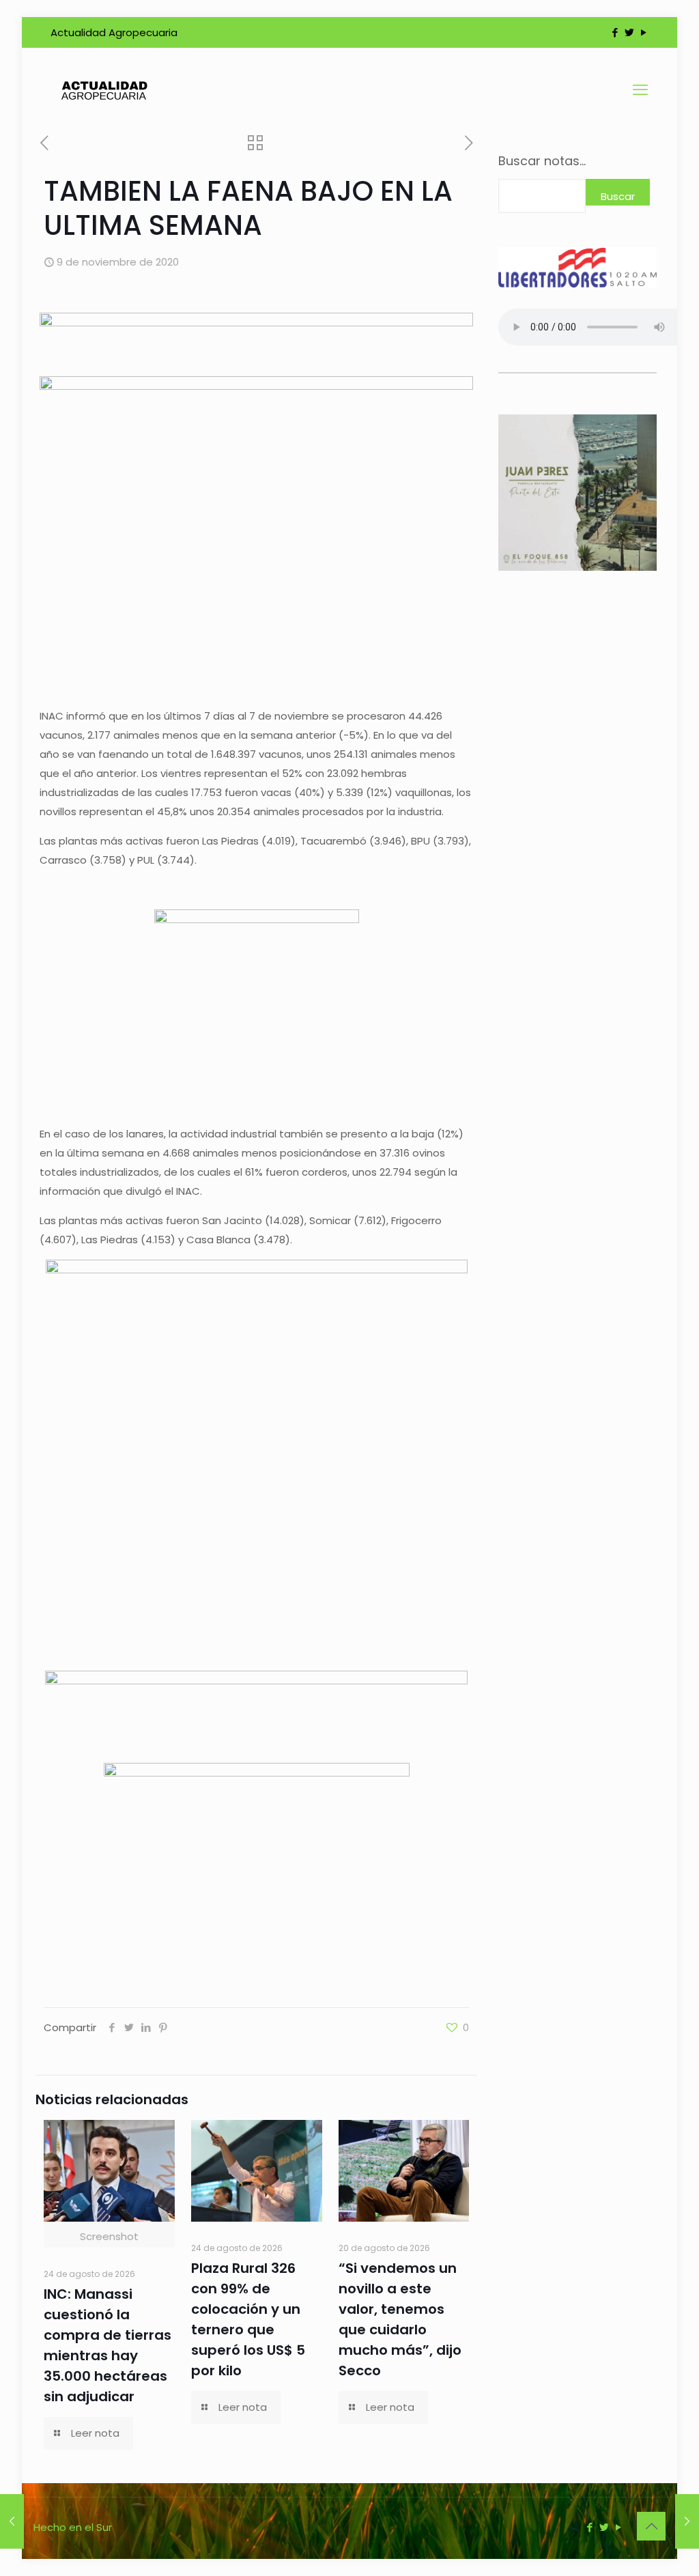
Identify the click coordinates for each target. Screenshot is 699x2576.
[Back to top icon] (651, 2526)
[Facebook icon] (615, 32)
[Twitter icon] (629, 32)
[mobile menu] (640, 90)
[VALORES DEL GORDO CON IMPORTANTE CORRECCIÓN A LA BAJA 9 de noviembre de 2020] (12, 2521)
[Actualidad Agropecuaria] (103, 90)
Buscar (618, 196)
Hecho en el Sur (73, 2527)
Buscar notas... (542, 161)
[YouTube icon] (643, 32)
